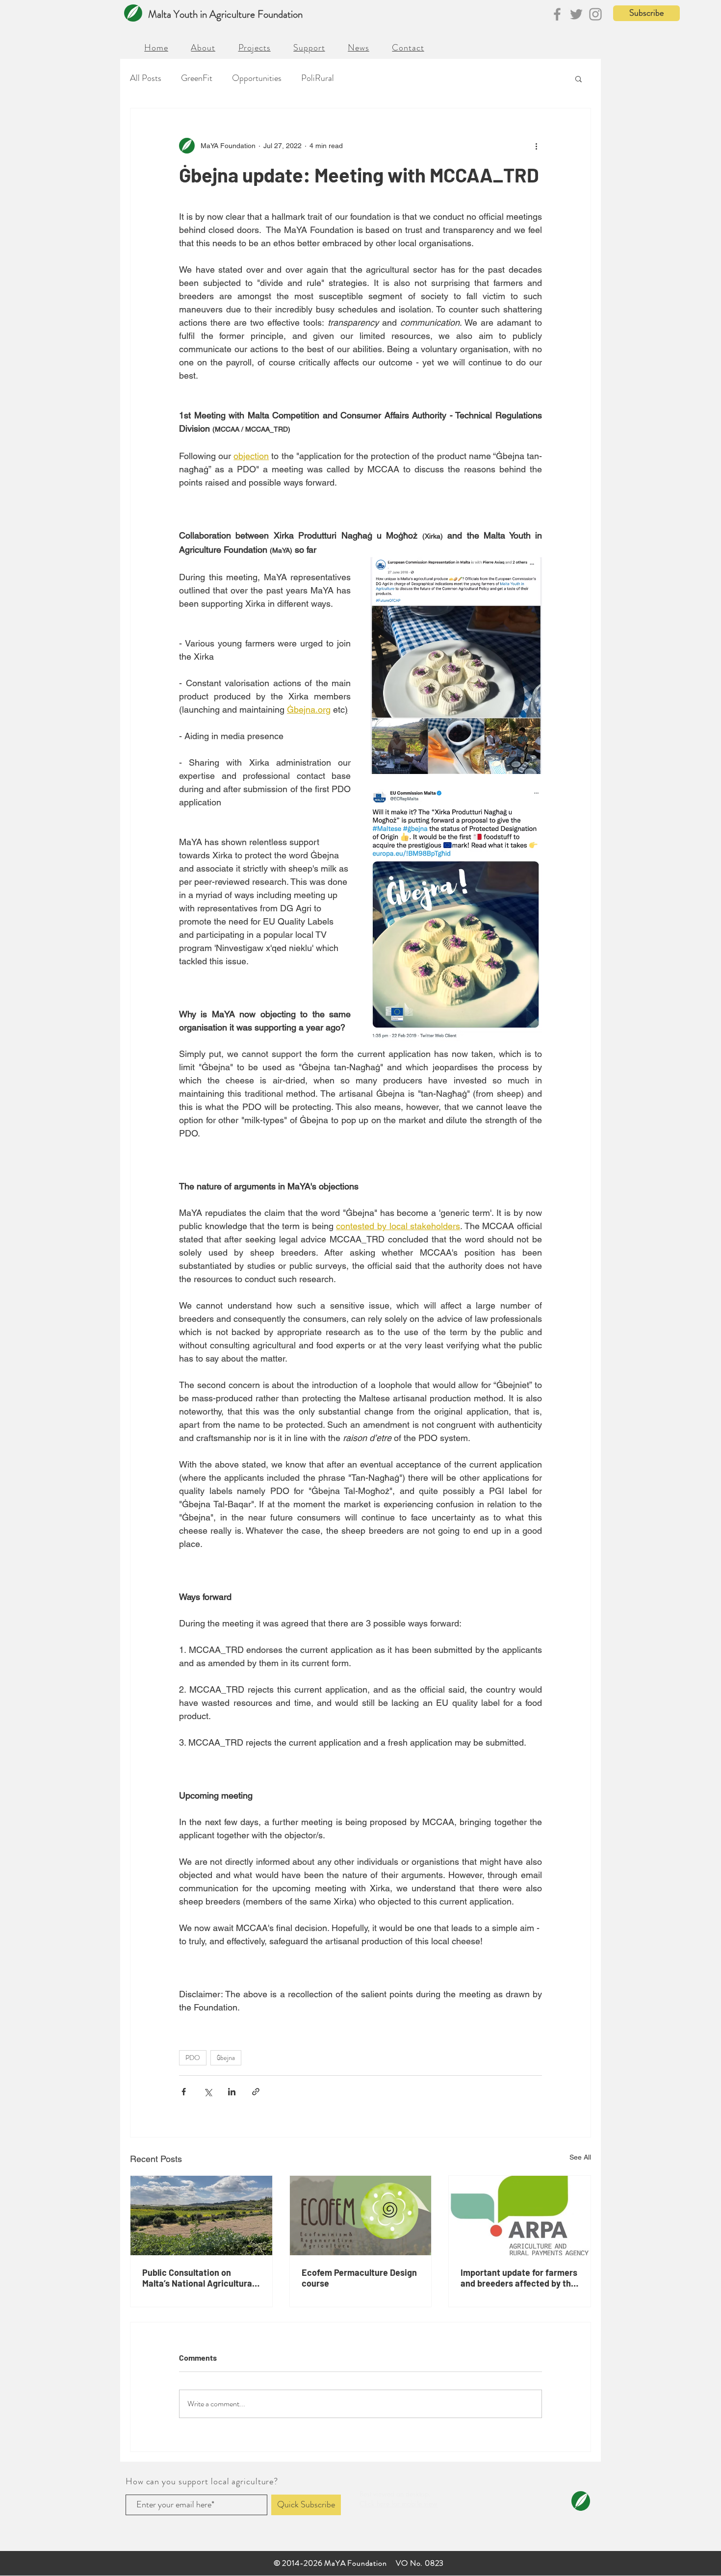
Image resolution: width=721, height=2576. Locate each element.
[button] (515, 1175)
